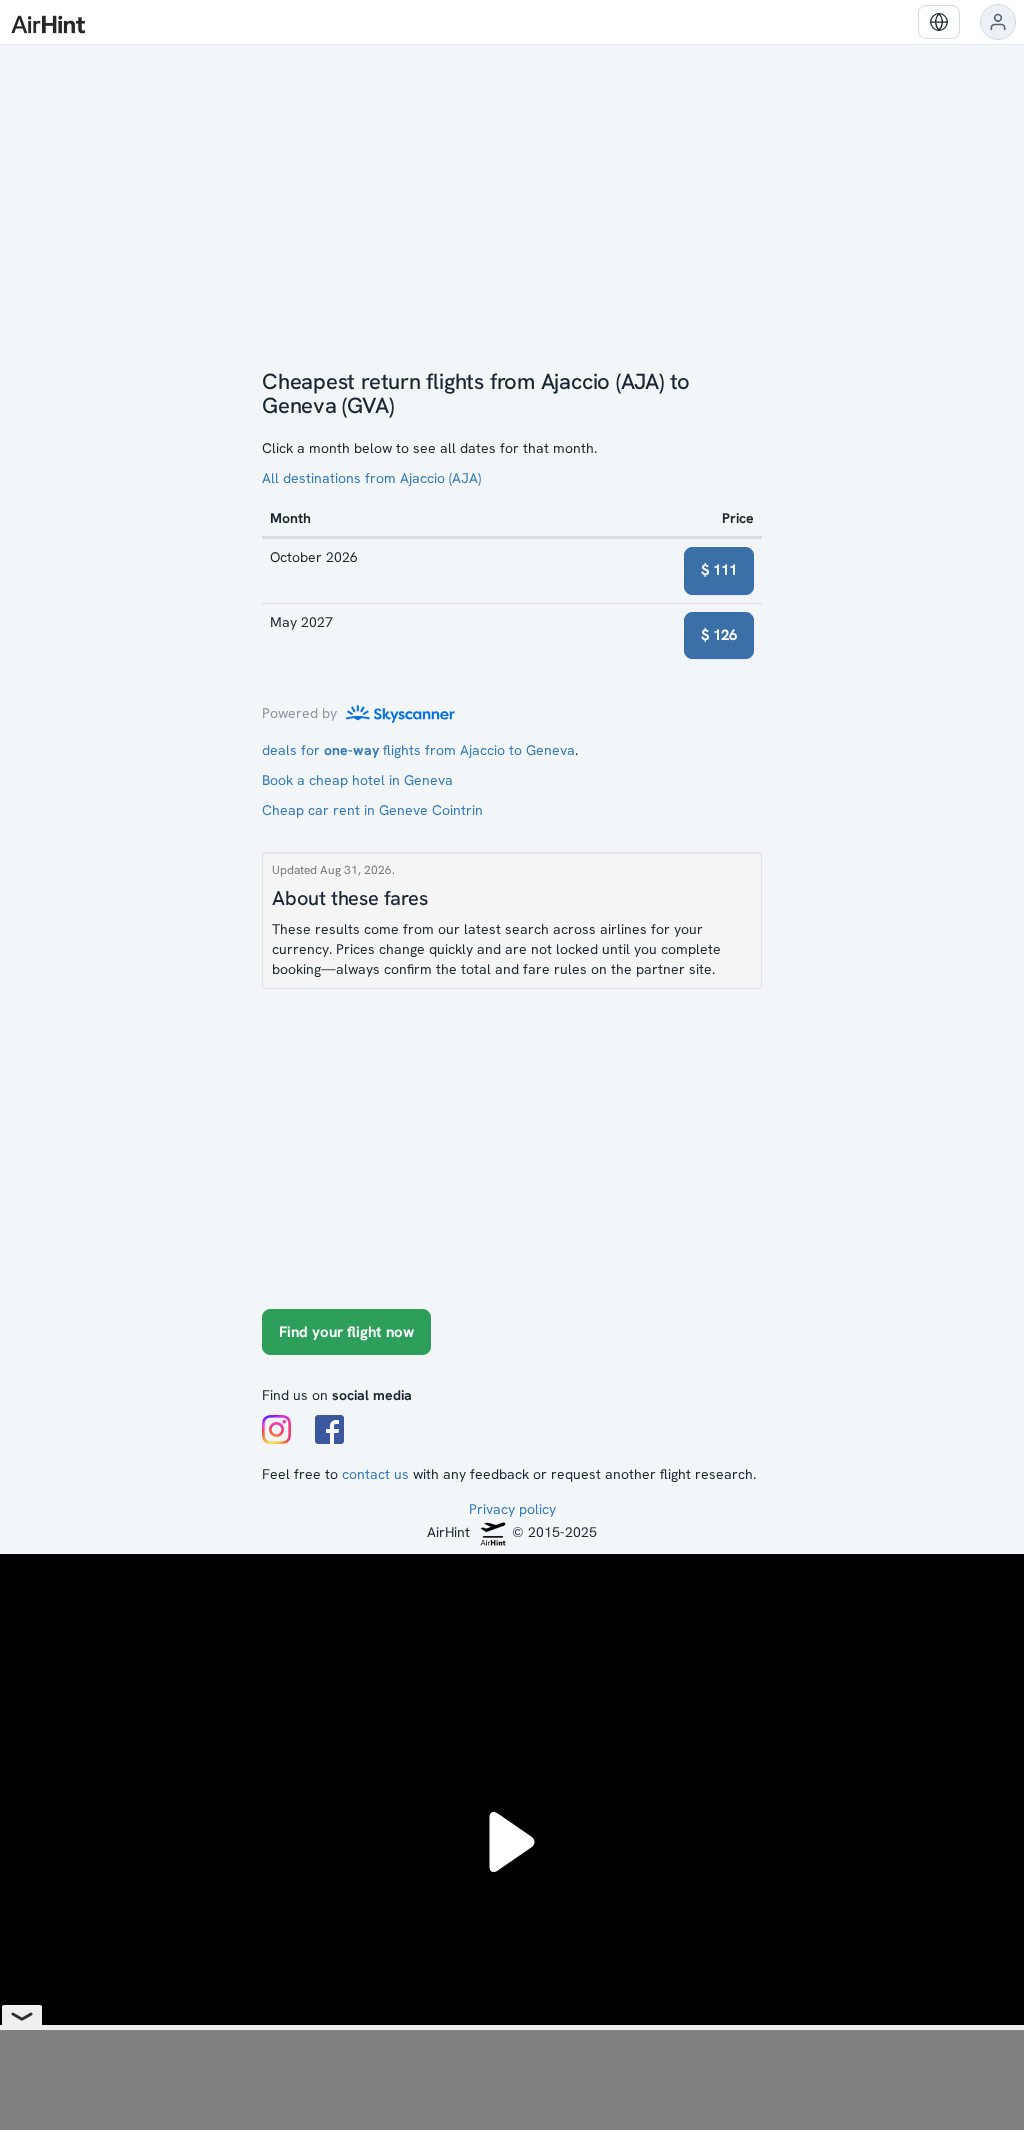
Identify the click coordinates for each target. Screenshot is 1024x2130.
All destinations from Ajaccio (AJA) (371, 478)
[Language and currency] (939, 22)
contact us (375, 1474)
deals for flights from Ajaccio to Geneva (418, 750)
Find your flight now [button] (346, 1332)
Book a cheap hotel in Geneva (357, 780)
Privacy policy (512, 1509)
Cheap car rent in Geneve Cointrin (372, 810)
